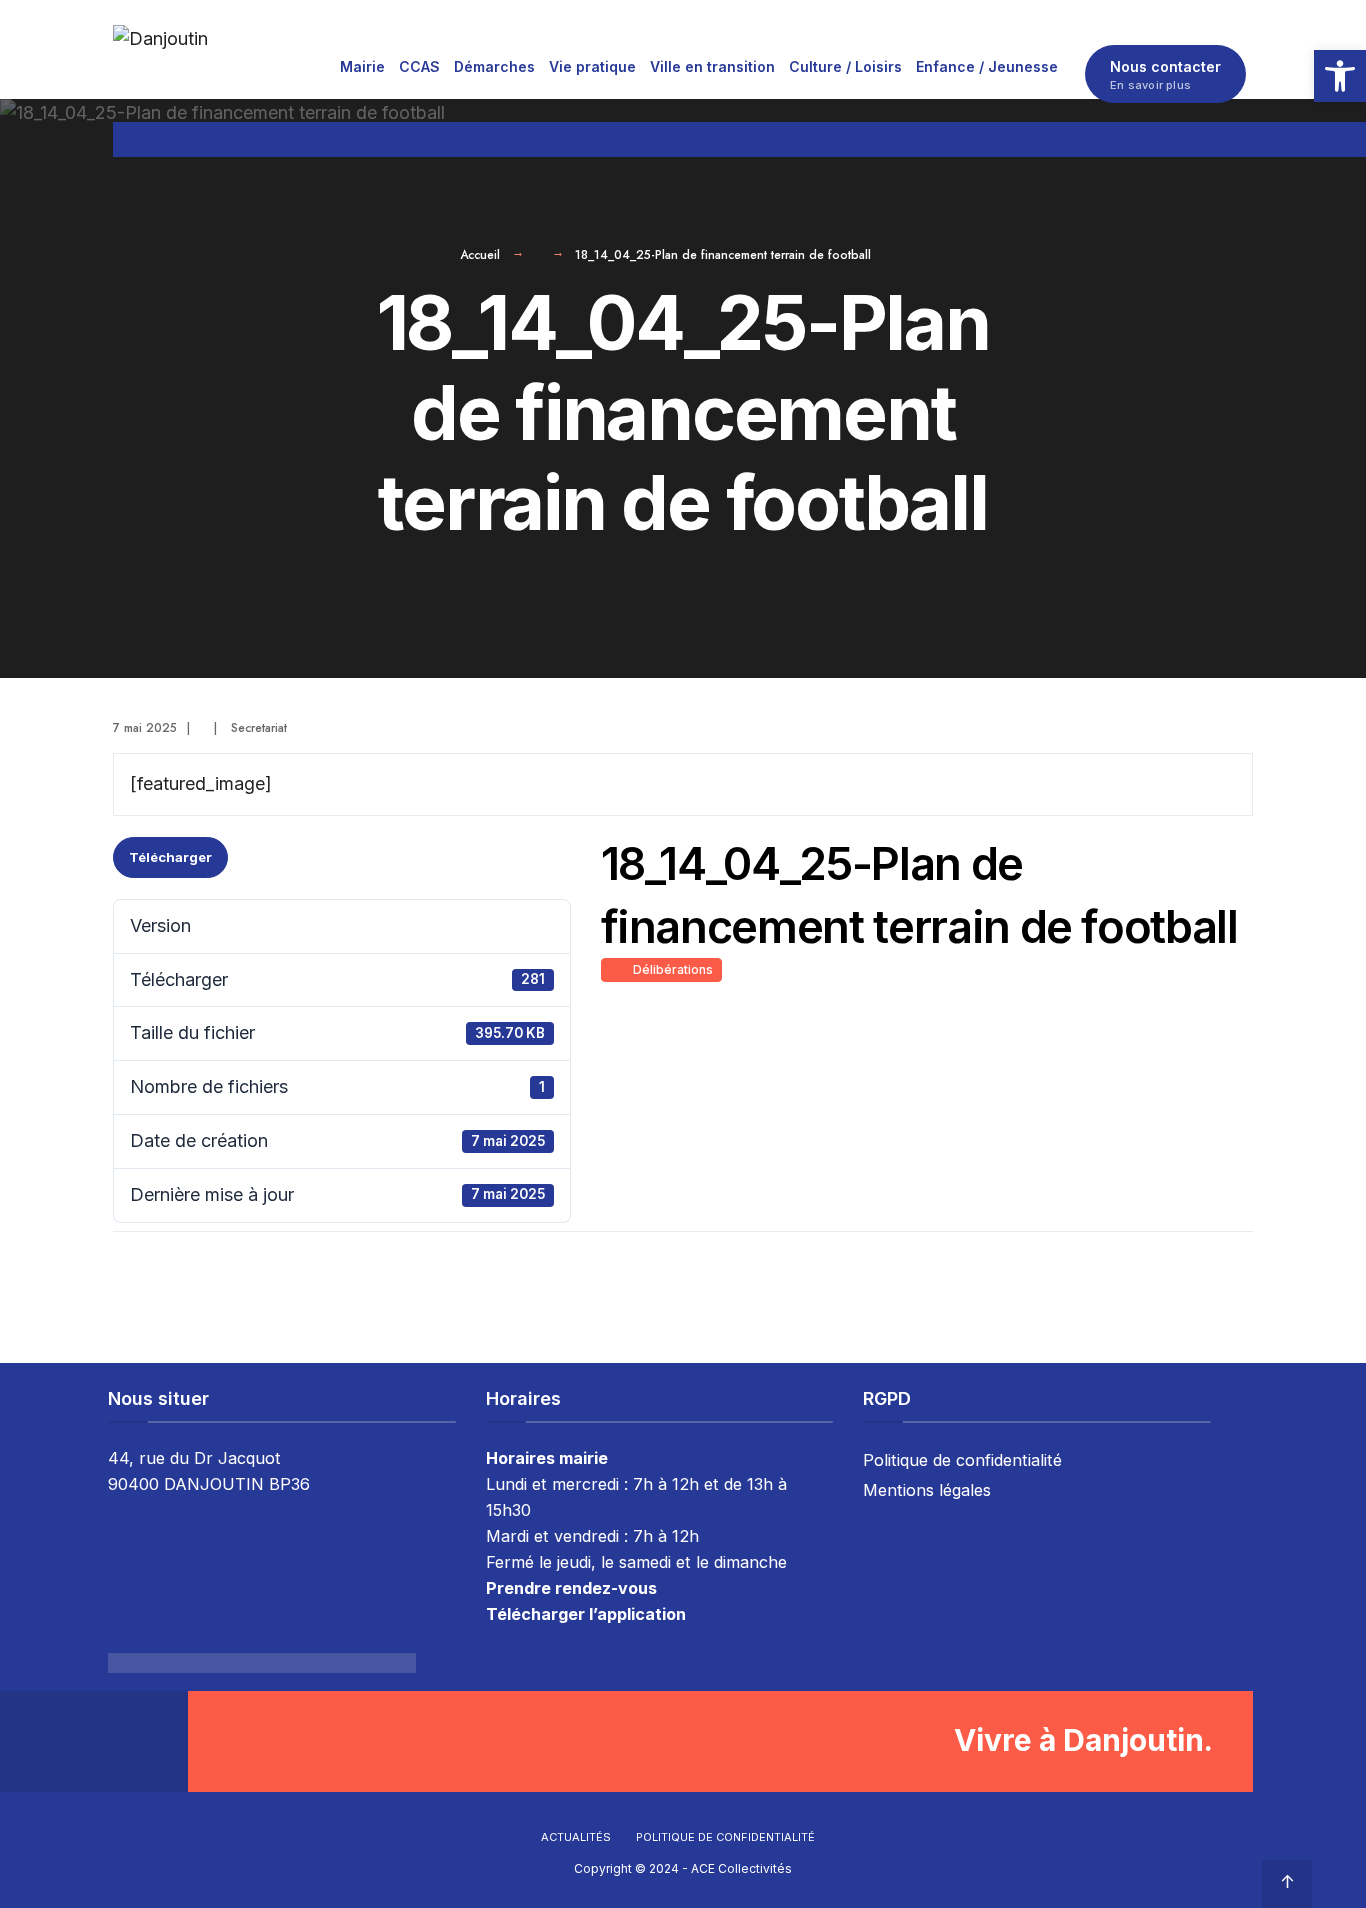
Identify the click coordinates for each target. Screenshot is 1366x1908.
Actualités (576, 1837)
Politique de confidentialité (962, 1460)
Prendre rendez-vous (571, 1588)
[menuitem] (362, 66)
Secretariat (259, 728)
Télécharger (170, 857)
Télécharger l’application (586, 1614)
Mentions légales (927, 1490)
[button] (1340, 76)
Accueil (480, 255)
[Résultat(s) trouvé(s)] (1244, 139)
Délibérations (670, 969)
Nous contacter (1165, 75)
